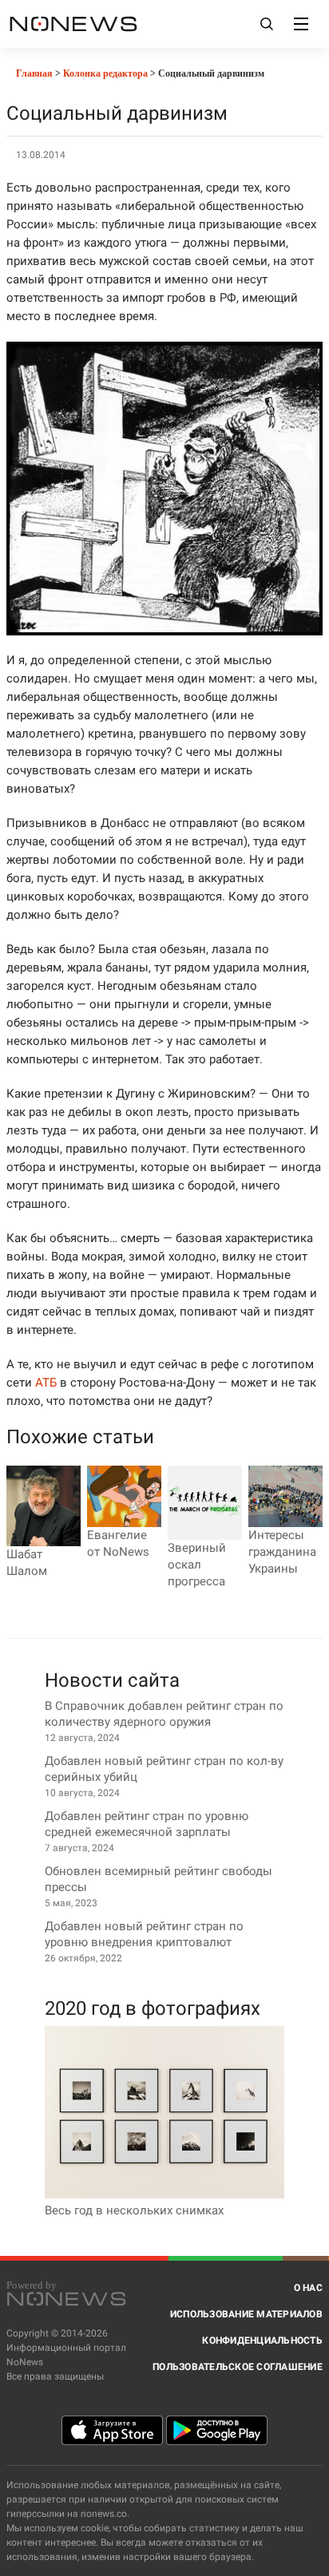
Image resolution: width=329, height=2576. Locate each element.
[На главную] (73, 24)
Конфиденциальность (262, 2341)
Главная (33, 73)
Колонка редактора (105, 73)
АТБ (46, 1383)
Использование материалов (246, 2314)
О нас (308, 2288)
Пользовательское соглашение (238, 2367)
